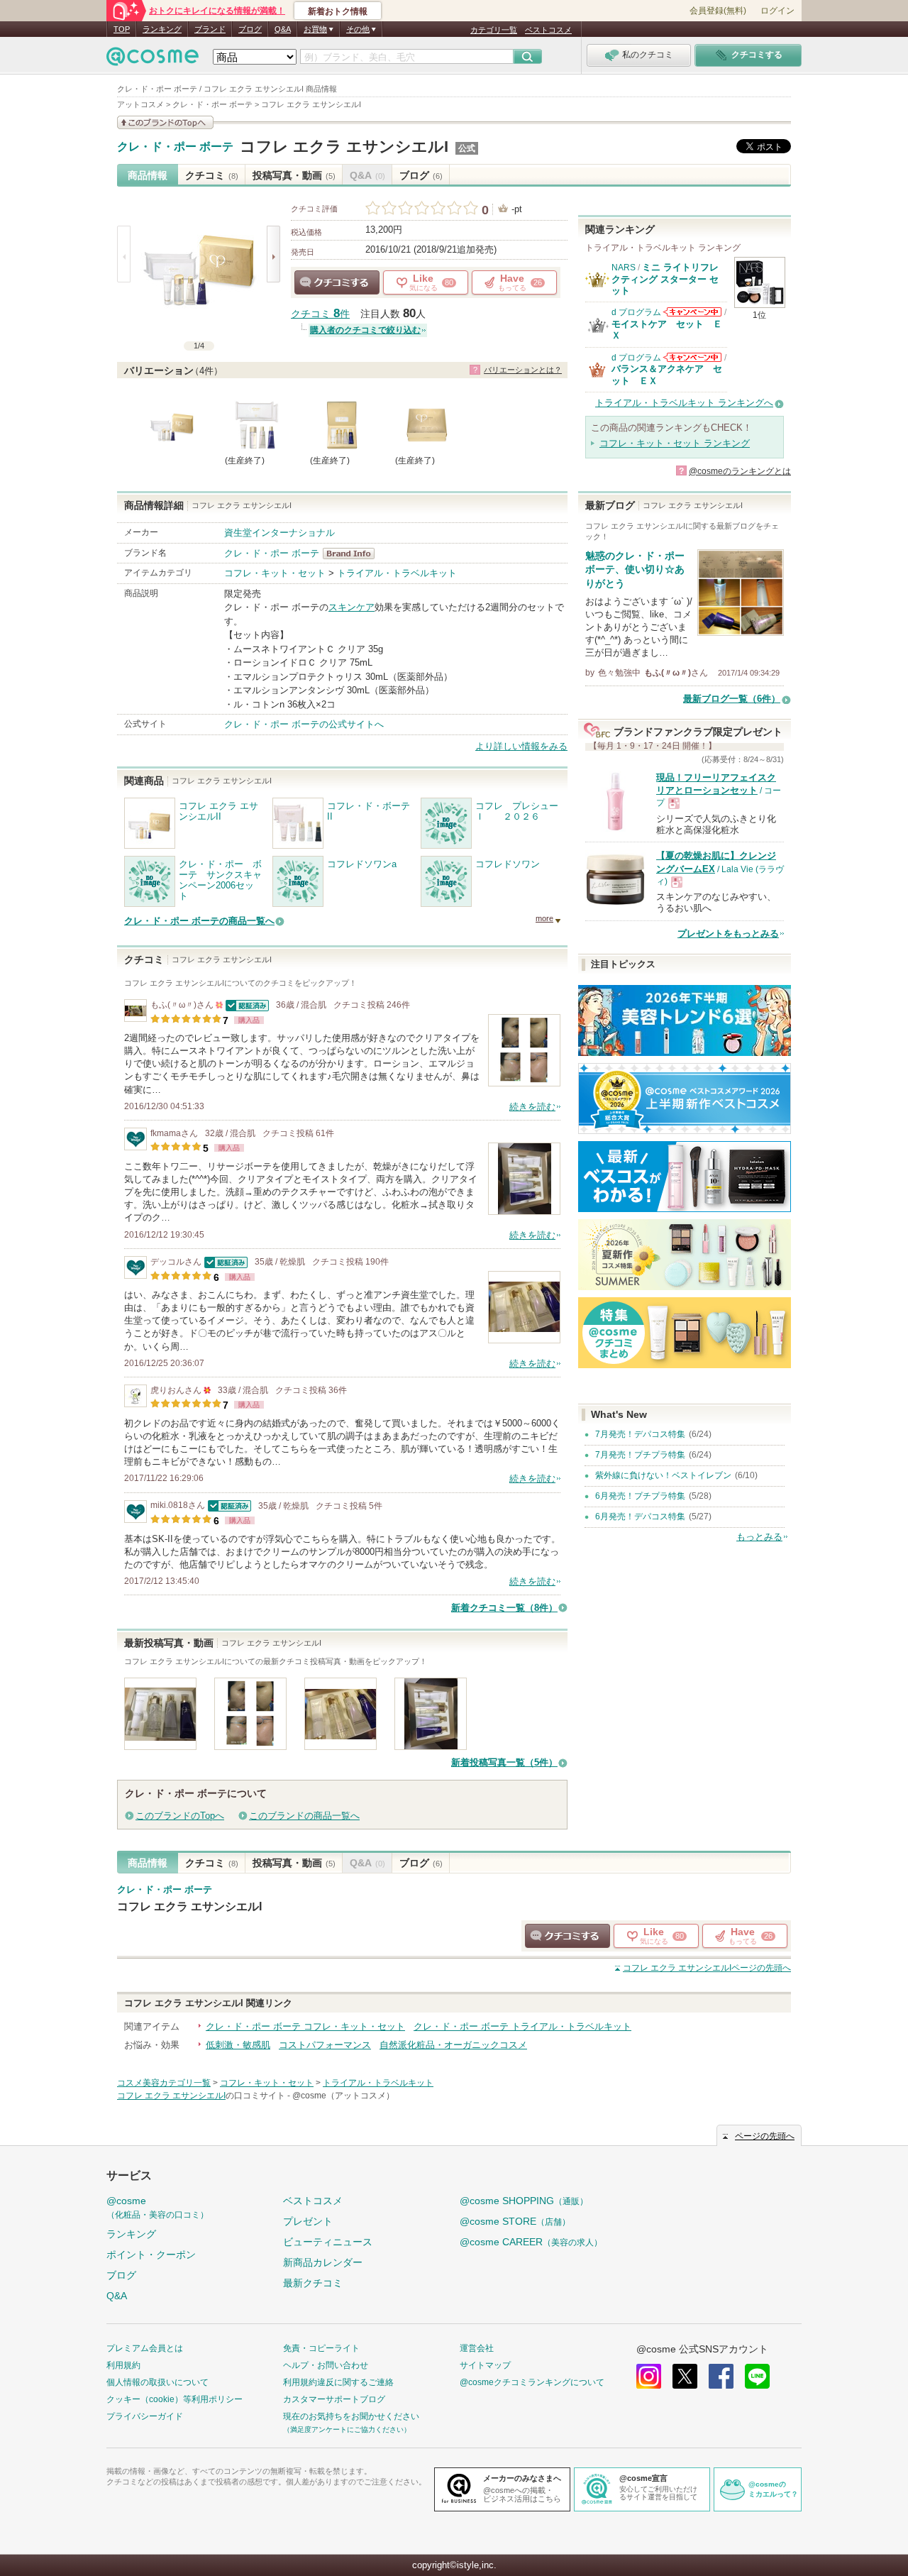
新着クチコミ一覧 (504, 1608)
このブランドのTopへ (180, 1816)
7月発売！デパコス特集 (640, 1434)
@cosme (157, 2207)
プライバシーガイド (145, 2416)
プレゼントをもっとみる (728, 934)
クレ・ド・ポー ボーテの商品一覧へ (199, 921)
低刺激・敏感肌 (238, 2045)
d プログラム (636, 312)
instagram (649, 2376)
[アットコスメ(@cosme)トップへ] (153, 60)
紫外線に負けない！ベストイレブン (663, 1475)
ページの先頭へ (707, 1968)
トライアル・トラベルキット (397, 573)
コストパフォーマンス (325, 2045)
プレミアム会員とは (145, 2348)
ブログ (250, 29)
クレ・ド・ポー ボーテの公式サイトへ (304, 724)
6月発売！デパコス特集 (640, 1517)
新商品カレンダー (323, 2262)
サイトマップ (485, 2365)
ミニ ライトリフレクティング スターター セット (665, 279)
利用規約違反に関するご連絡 (338, 2382)
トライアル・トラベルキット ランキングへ (684, 403)
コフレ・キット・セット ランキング (675, 443)
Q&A (283, 29)
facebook (721, 2376)
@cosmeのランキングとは (740, 471)
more (544, 918)
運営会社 (477, 2348)
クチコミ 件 (320, 314)
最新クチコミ (313, 2283)
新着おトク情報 (338, 11)
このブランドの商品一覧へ (304, 1816)
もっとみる (759, 1537)
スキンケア (351, 607)
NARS (624, 268)
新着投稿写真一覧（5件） (504, 1762)
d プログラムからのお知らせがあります (692, 312)
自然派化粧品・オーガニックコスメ (453, 2045)
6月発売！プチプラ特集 (640, 1496)
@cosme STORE (515, 2221)
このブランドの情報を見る (165, 122)
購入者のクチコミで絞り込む (365, 330)
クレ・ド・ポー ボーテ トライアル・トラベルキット (522, 2026)
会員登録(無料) (718, 11)
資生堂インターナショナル (279, 533)
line (757, 2376)
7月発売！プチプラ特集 (640, 1455)
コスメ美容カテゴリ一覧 (164, 2083)
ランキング (162, 29)
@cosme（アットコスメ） (343, 2096)
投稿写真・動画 (294, 175)
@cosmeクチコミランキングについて (532, 2382)
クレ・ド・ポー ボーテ (175, 147)
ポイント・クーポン (151, 2255)
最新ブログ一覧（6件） (732, 699)
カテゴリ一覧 (494, 30)
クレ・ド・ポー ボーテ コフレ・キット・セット (305, 2026)
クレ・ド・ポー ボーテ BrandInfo (353, 554)
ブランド (210, 29)
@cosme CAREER (531, 2242)
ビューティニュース (328, 2242)
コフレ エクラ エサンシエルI (344, 147)
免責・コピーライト (321, 2348)
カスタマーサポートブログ (334, 2399)
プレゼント (308, 2221)
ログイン (777, 11)
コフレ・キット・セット (275, 573)
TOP (122, 29)
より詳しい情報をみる (521, 746)
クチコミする (337, 282)
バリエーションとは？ (523, 370)
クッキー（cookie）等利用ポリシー (175, 2399)
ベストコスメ (548, 30)
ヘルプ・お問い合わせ (326, 2365)
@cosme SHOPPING (524, 2201)
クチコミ (212, 175)
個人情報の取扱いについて (157, 2382)
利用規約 (123, 2365)
